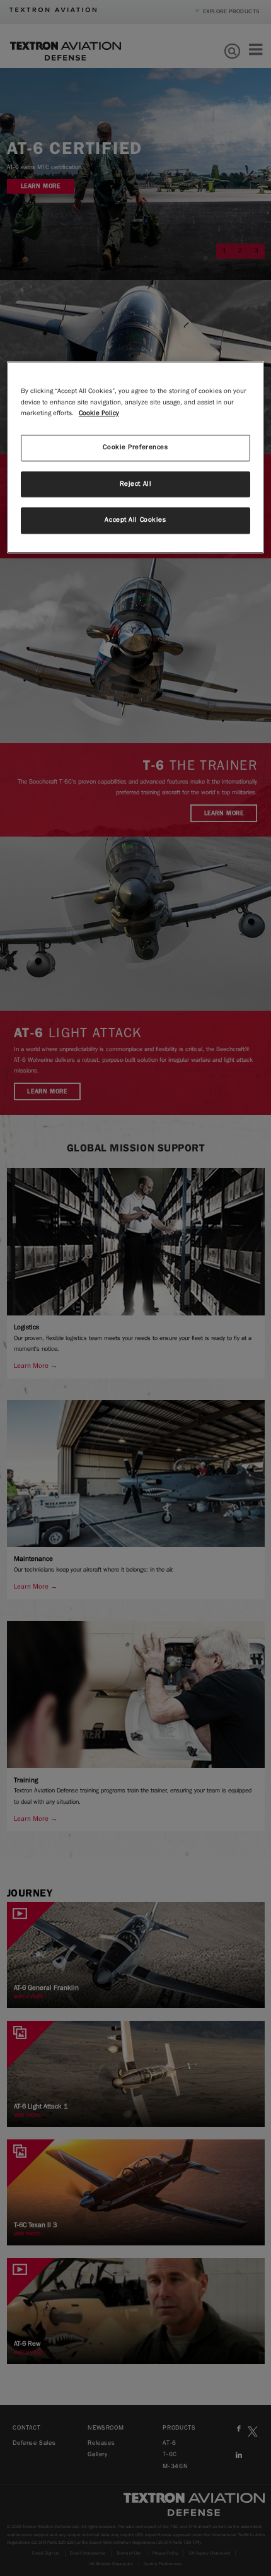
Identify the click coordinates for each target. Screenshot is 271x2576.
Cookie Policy (99, 413)
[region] (136, 458)
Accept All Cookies (135, 520)
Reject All (136, 484)
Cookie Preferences (135, 447)
